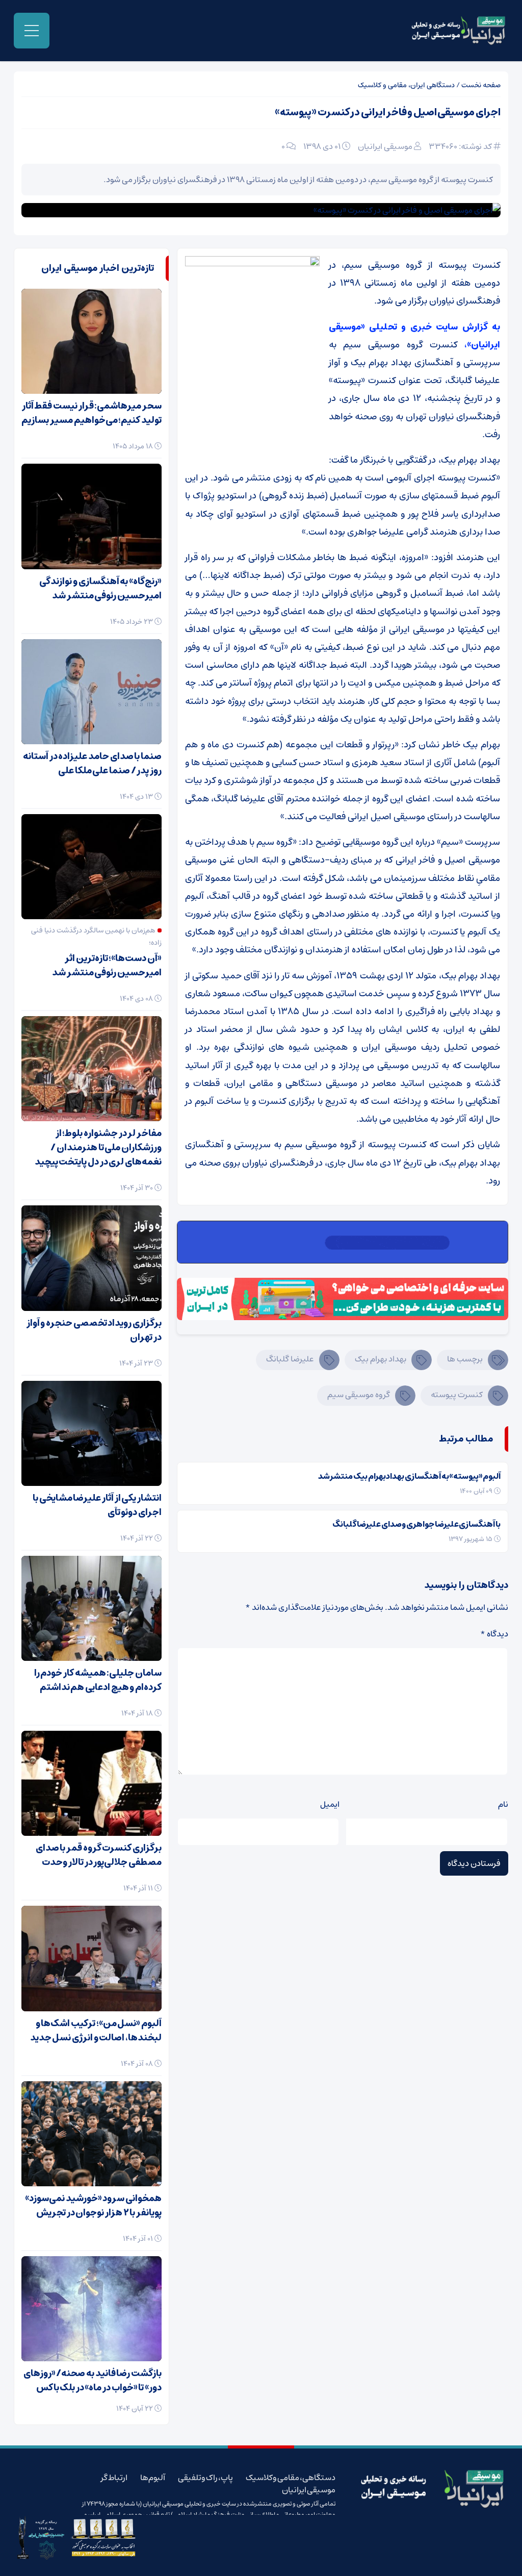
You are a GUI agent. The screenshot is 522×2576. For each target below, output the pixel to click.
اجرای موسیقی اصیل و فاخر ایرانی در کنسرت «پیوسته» (388, 112)
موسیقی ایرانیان (385, 146)
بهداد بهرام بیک (381, 1359)
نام (503, 1804)
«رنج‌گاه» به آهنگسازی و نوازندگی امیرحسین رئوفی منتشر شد (100, 589)
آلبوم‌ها (153, 2478)
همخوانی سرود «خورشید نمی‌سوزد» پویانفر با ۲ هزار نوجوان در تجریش (93, 2206)
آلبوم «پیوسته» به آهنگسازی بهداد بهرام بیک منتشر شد (409, 1476)
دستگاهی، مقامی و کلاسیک (291, 2478)
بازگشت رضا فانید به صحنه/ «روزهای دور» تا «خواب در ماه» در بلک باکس (93, 2381)
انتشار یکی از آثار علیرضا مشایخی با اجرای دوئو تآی (97, 1505)
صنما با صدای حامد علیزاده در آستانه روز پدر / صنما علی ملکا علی (92, 764)
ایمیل (330, 1804)
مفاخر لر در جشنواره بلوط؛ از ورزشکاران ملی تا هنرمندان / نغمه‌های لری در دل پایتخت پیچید (98, 1148)
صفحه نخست (481, 85)
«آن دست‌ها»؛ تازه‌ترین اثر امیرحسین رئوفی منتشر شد (107, 966)
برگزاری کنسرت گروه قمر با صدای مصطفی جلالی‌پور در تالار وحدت (99, 1855)
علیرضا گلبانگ (290, 1359)
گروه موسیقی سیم (359, 1395)
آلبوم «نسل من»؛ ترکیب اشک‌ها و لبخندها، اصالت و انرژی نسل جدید (96, 2031)
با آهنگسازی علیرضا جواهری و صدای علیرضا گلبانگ (416, 1524)
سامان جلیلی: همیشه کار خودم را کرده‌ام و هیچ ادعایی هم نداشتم (98, 1680)
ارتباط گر (114, 2478)
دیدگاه (494, 1634)
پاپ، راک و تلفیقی (205, 2478)
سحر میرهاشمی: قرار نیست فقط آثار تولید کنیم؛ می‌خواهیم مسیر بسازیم (92, 413)
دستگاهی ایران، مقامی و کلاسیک (406, 85)
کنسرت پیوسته (457, 1395)
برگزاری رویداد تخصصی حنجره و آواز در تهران (94, 1330)
